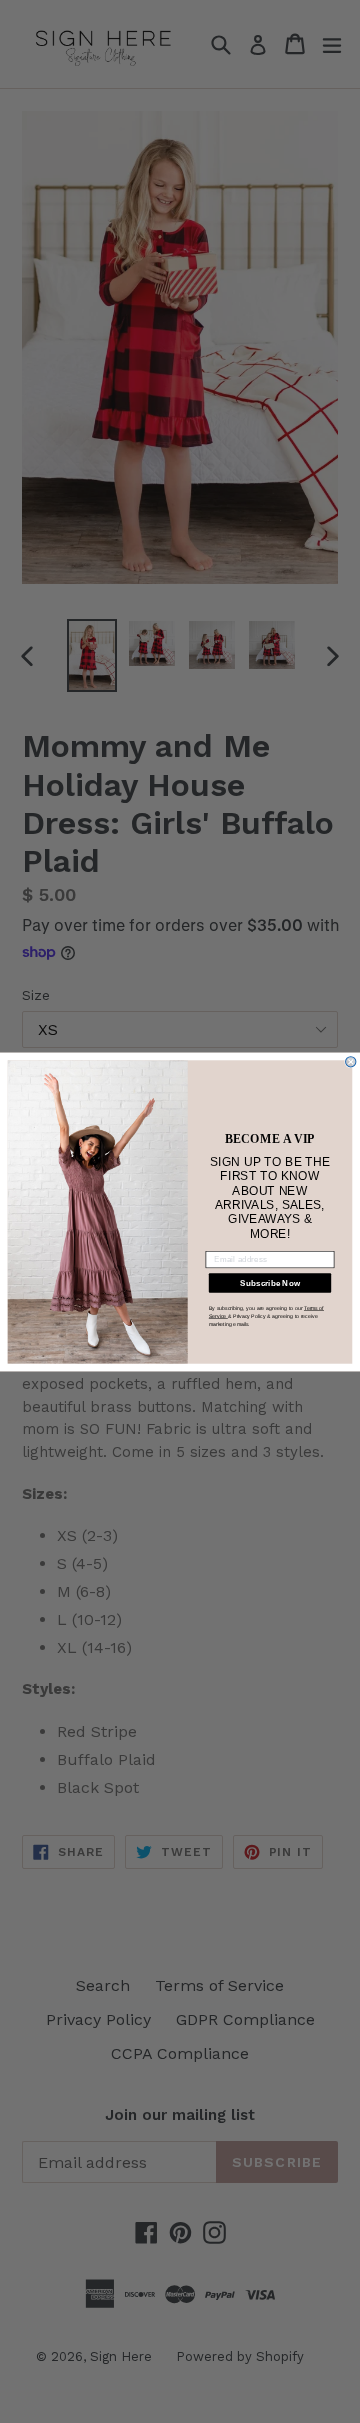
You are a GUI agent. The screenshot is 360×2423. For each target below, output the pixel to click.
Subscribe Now (270, 1282)
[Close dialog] (351, 1061)
